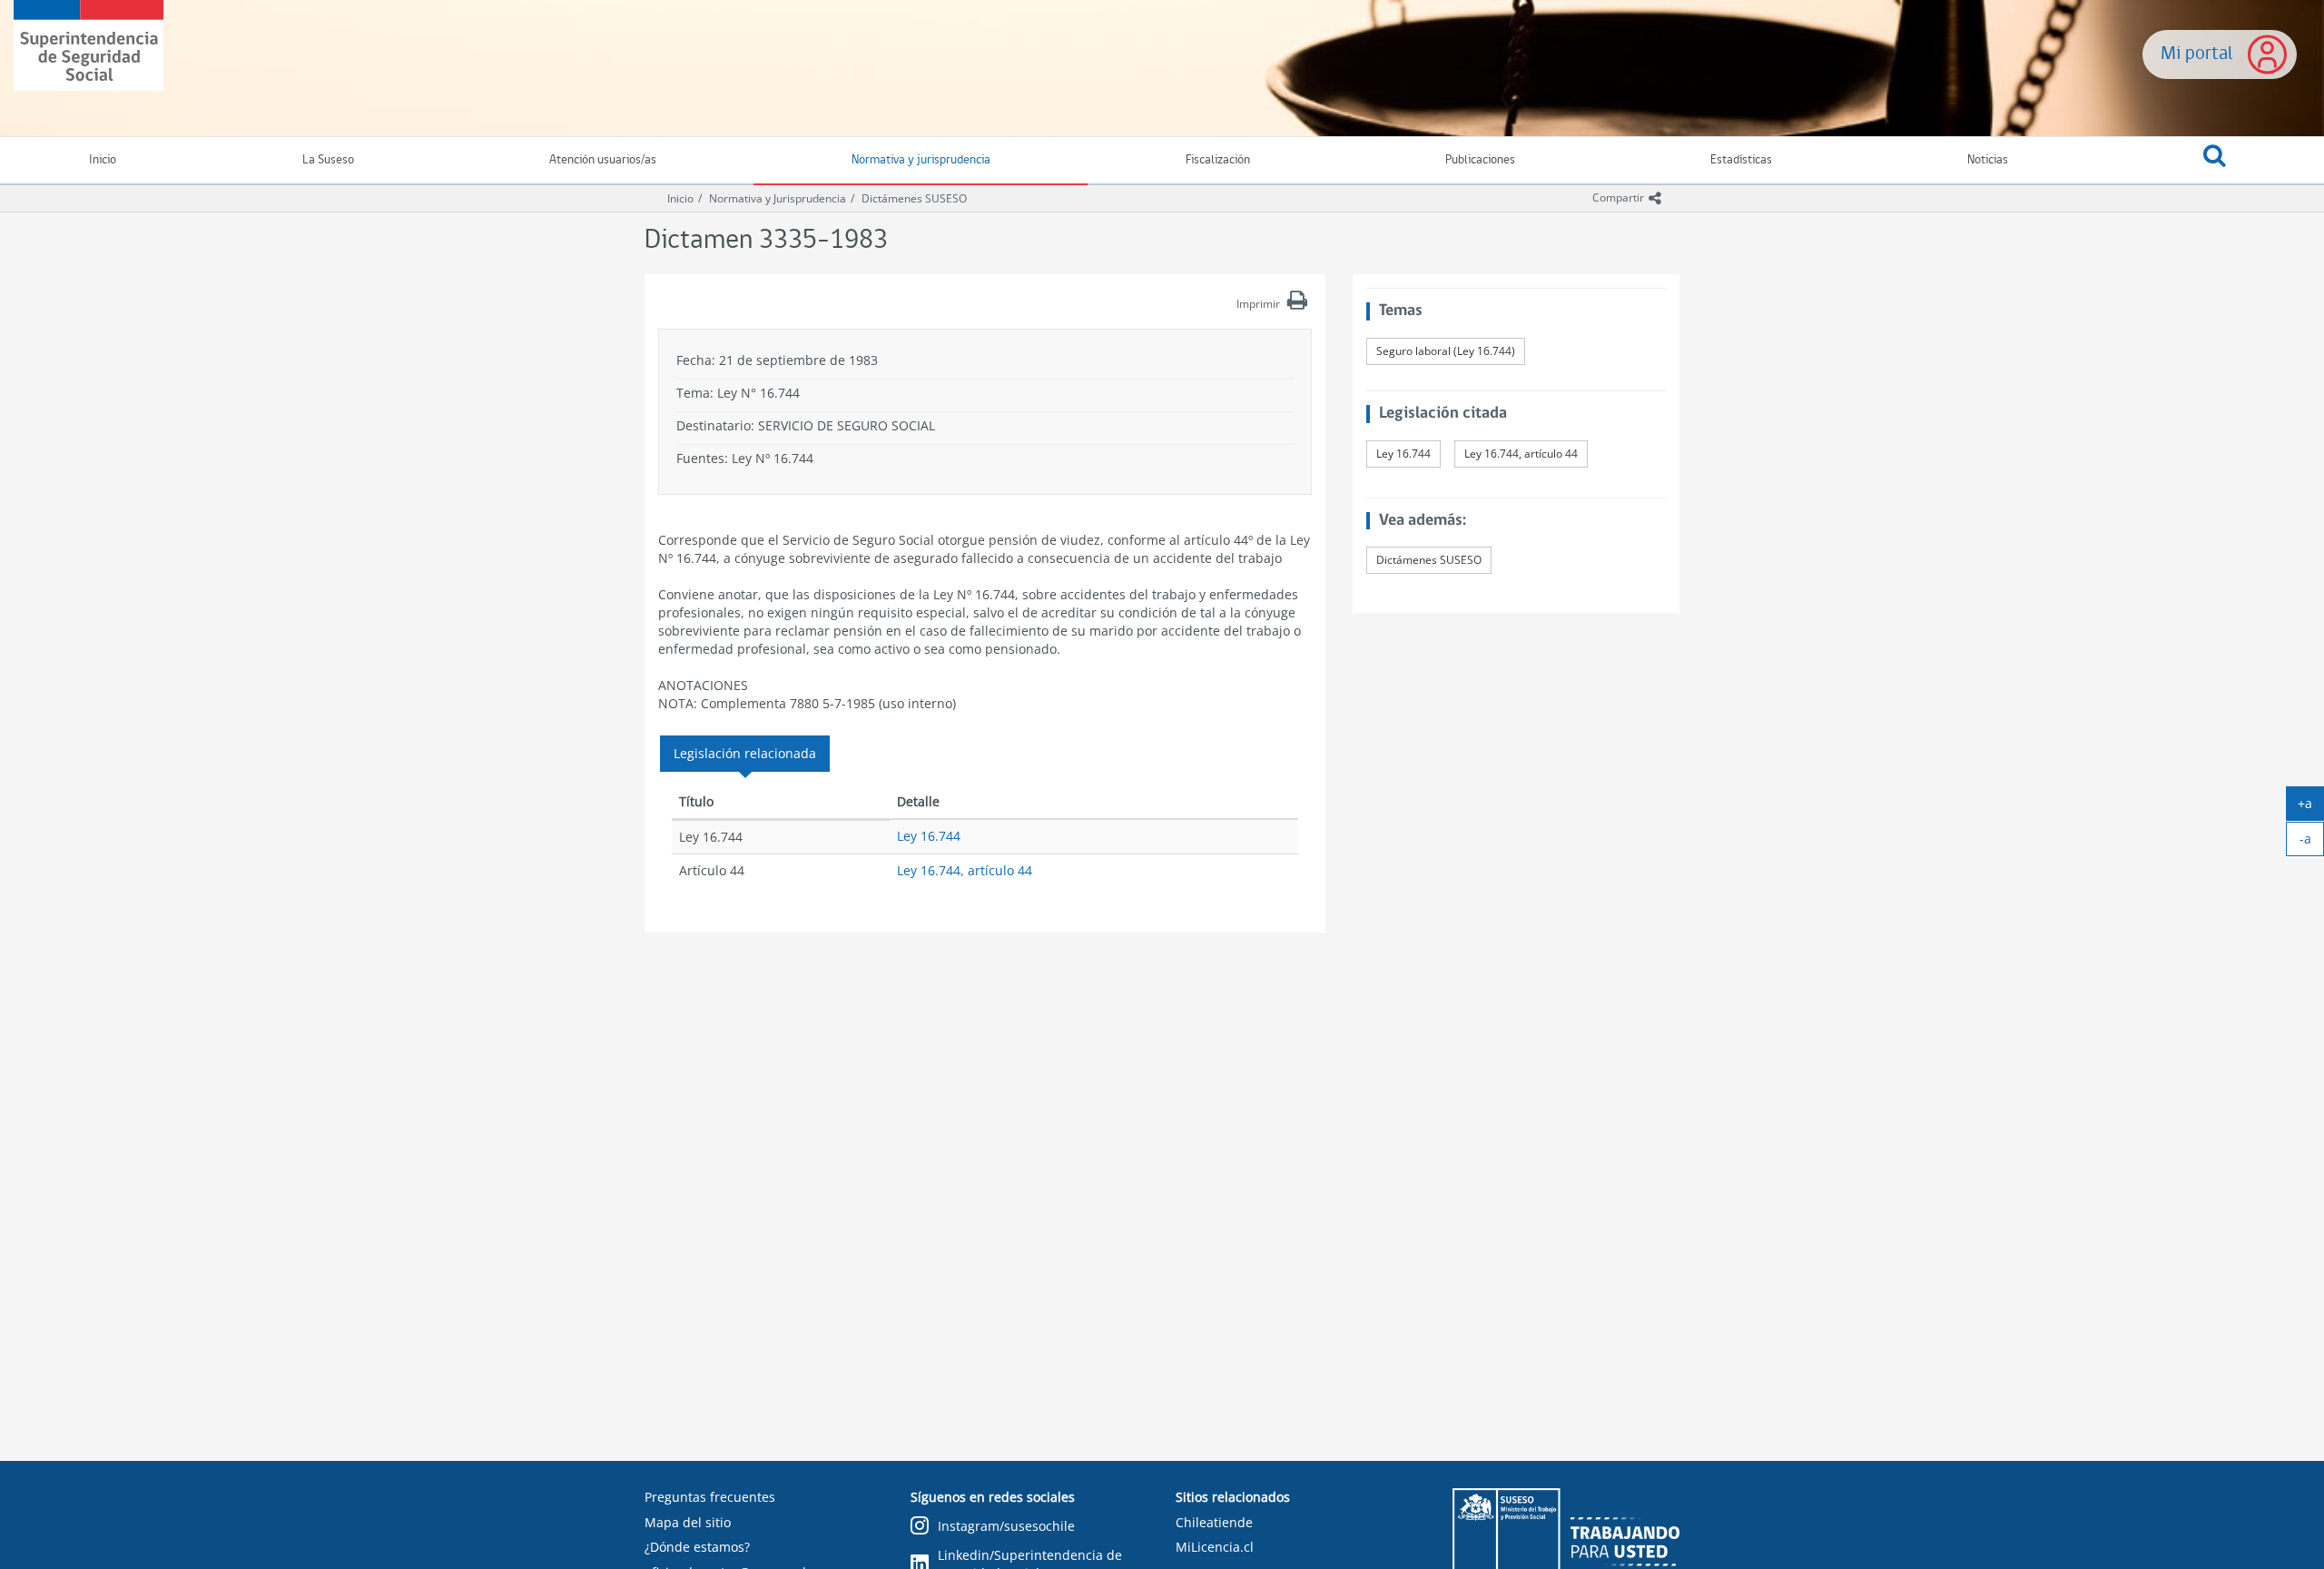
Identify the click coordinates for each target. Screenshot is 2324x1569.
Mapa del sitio (688, 1522)
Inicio (680, 198)
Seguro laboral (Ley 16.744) (1446, 351)
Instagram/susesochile (1006, 1526)
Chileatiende (1214, 1522)
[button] (2215, 161)
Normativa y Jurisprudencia (778, 198)
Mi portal (2197, 54)
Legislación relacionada (745, 753)
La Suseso (328, 160)
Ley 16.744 (929, 836)
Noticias (1988, 160)
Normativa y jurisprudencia (921, 160)
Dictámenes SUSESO (914, 198)
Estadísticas (1741, 160)
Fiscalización (1218, 160)
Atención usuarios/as (603, 160)
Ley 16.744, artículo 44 (965, 870)
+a (2311, 807)
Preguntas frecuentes (710, 1497)
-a (2312, 843)
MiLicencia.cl (1215, 1547)
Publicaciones (1480, 160)
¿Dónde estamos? (697, 1547)
